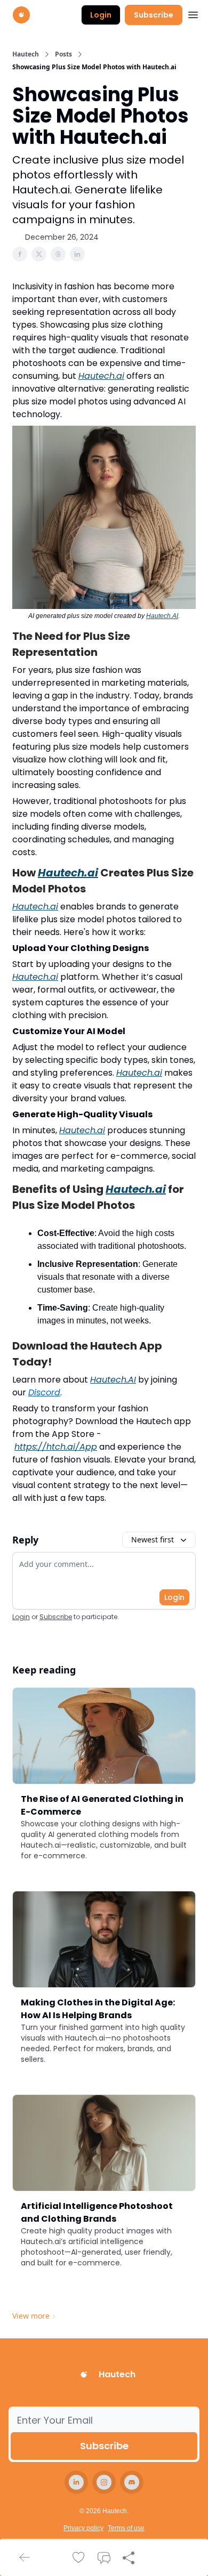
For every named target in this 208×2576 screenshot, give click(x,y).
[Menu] (193, 13)
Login (101, 15)
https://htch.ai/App (56, 1447)
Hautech (26, 54)
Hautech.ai (101, 376)
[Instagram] (104, 2482)
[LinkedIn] (76, 2482)
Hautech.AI (162, 616)
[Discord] (132, 2482)
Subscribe (154, 15)
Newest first (153, 1539)
